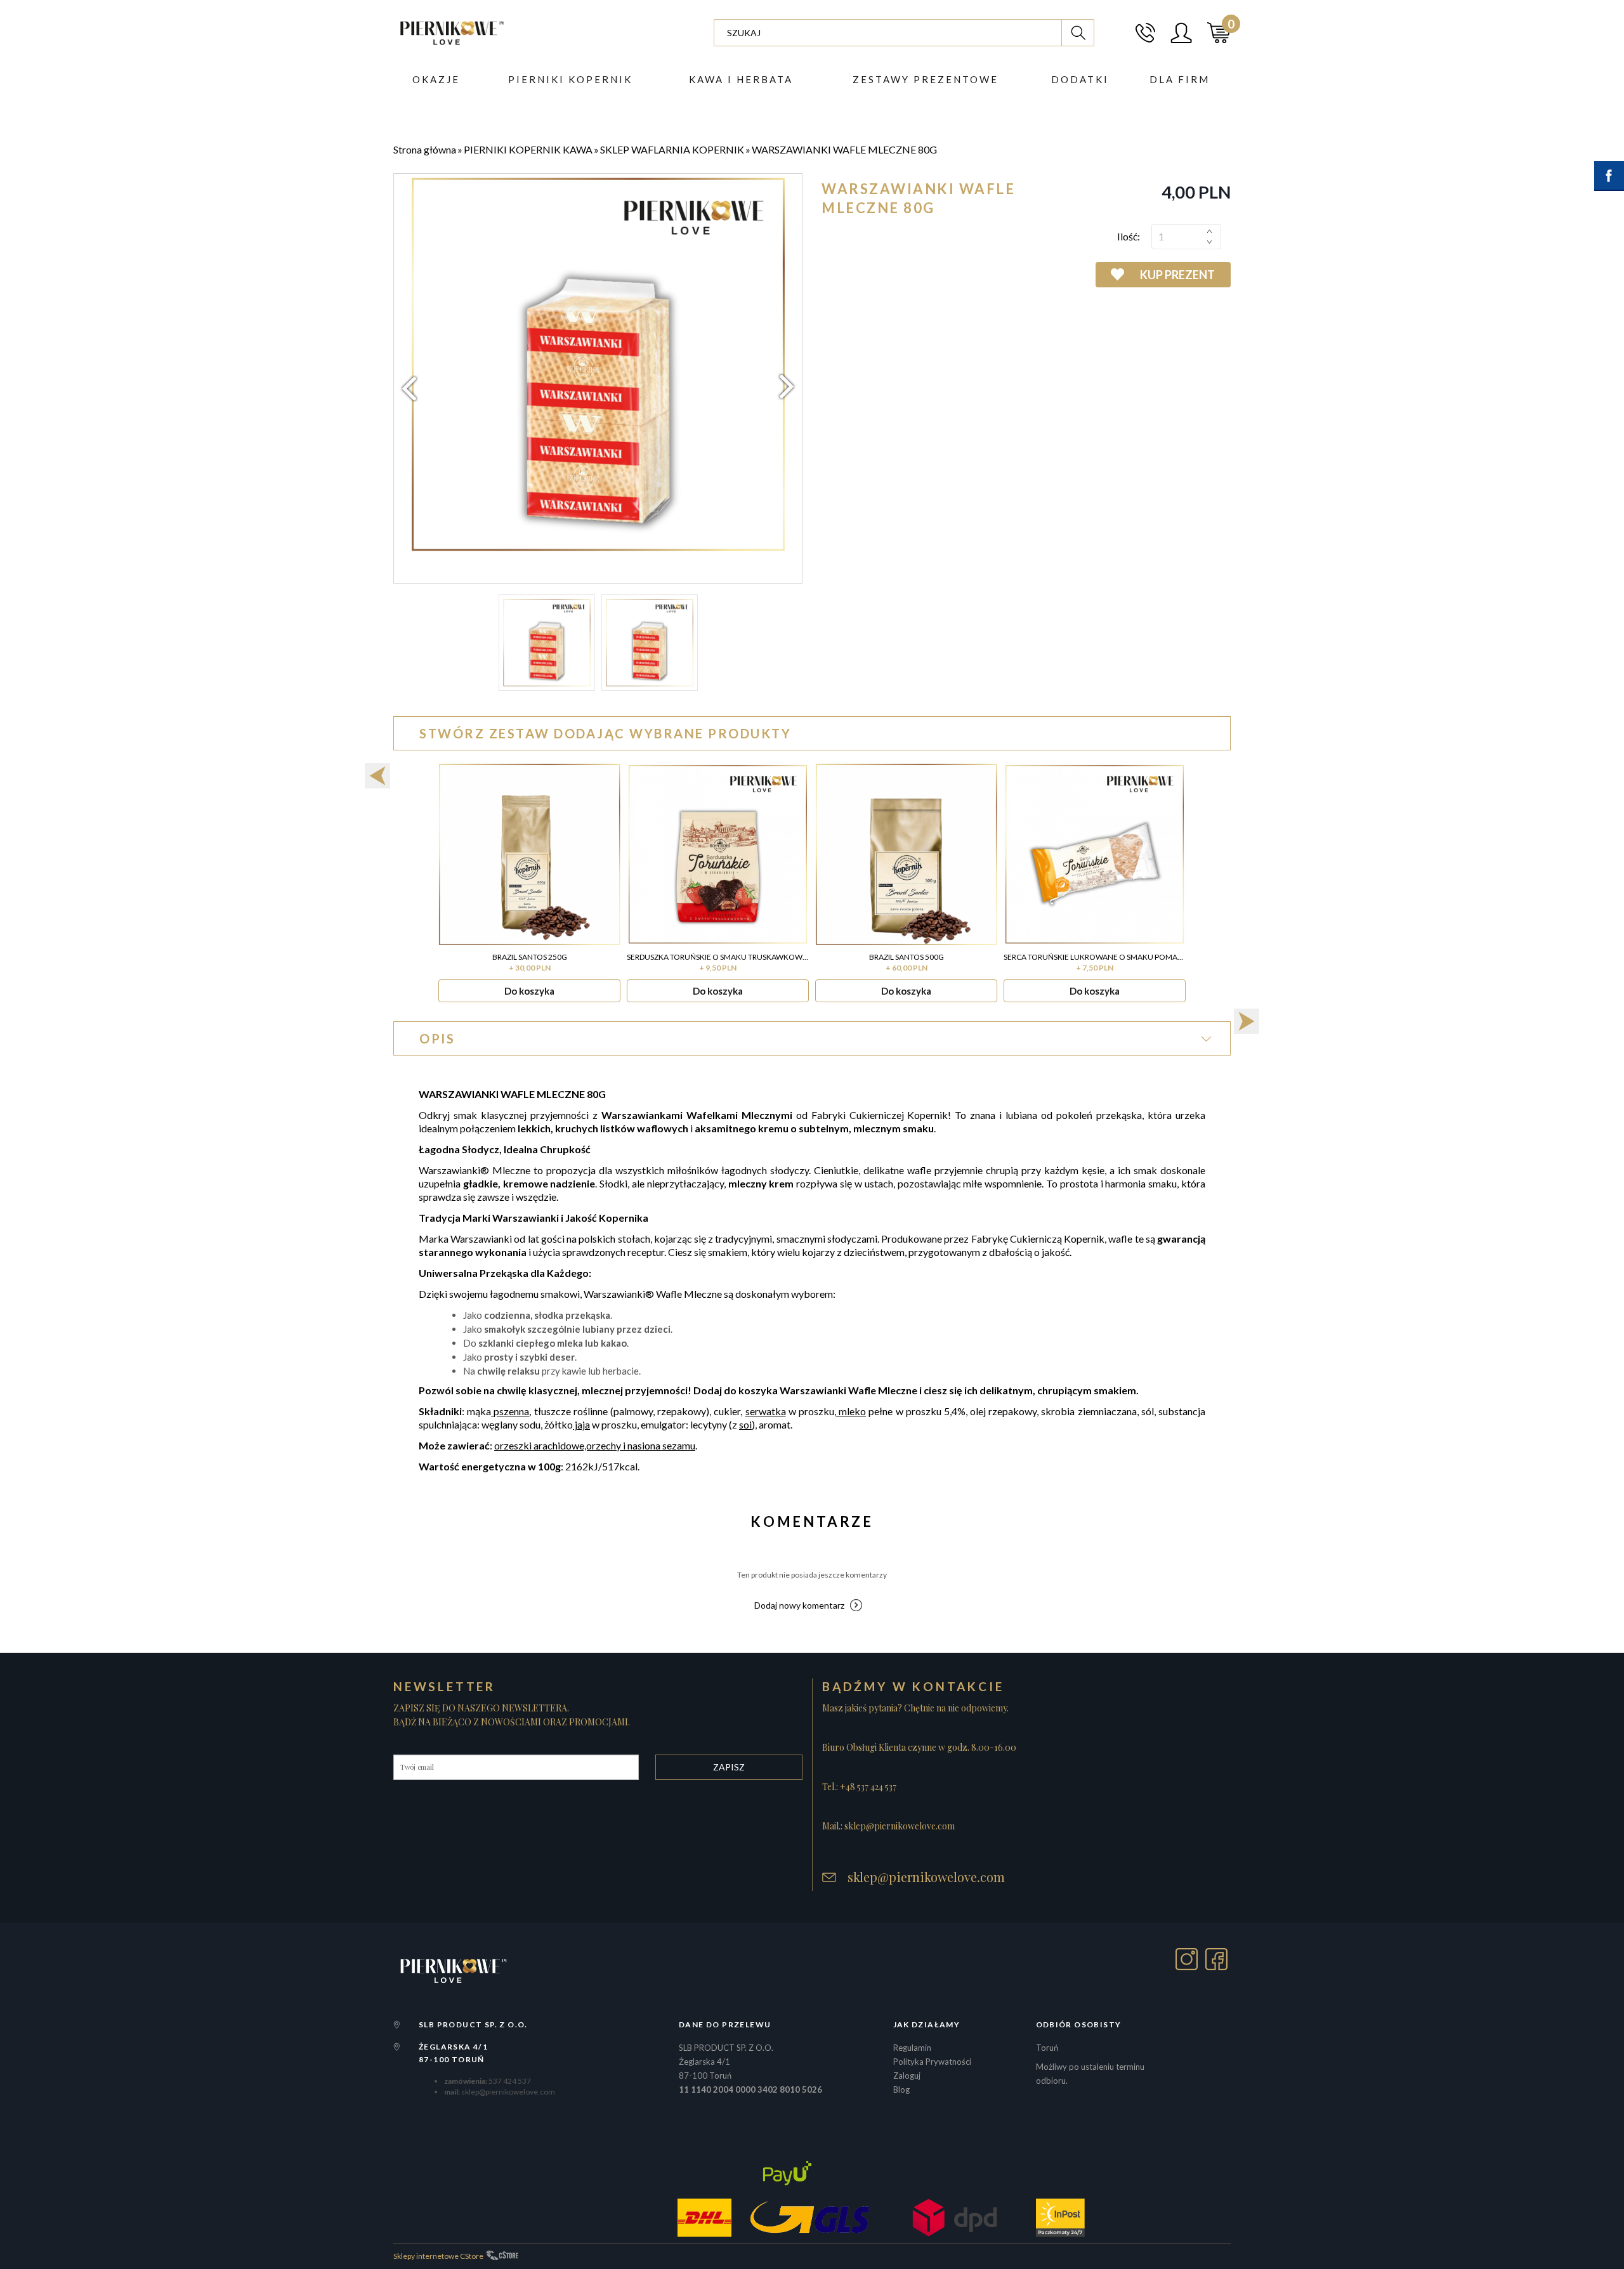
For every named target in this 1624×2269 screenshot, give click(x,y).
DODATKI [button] (1080, 79)
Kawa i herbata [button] (741, 79)
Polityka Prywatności (932, 2062)
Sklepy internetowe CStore (438, 2256)
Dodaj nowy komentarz (799, 1605)
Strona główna (425, 149)
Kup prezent (1177, 275)
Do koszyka (529, 991)
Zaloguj (907, 2076)
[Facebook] (1216, 1959)
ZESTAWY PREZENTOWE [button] (926, 79)
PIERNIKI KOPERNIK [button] (570, 79)
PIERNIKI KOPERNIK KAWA (528, 149)
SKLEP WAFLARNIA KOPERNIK (672, 149)
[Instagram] (1187, 1959)
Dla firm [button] (1180, 79)
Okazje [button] (436, 79)
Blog (901, 2089)
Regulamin (912, 2048)
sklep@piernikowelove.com (926, 1877)
